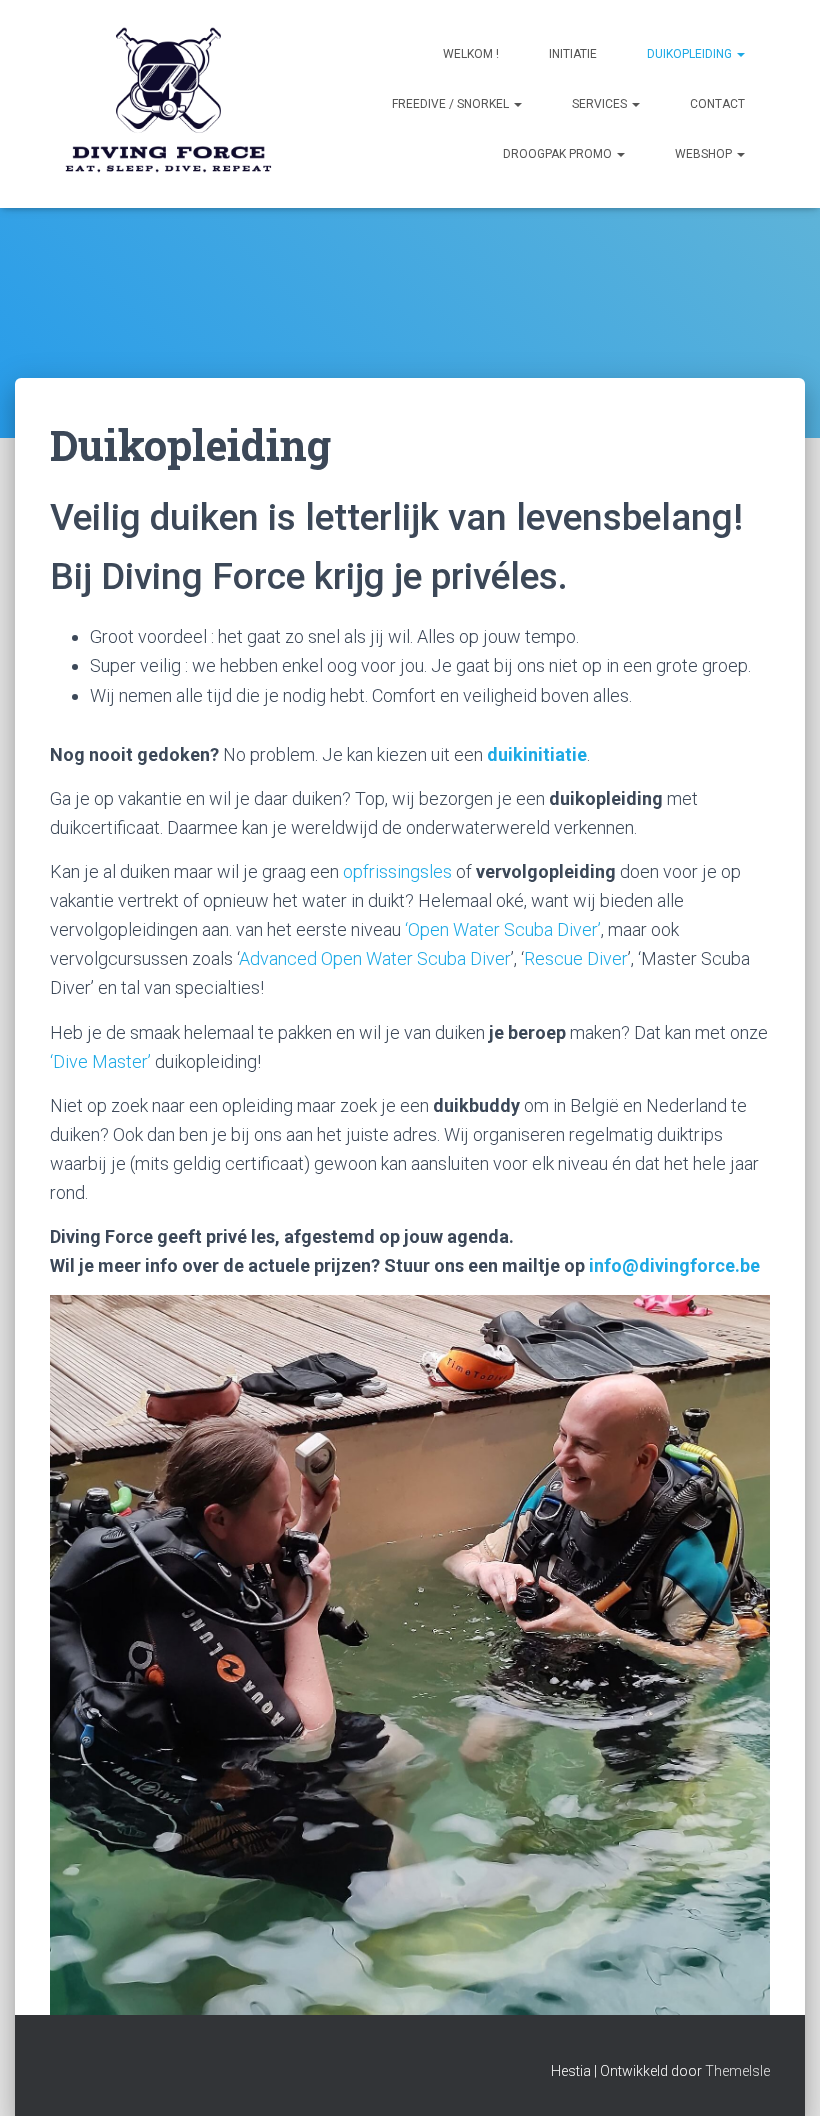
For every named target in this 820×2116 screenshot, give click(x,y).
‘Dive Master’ (100, 1061)
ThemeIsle (737, 2071)
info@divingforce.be (674, 1265)
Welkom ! (471, 54)
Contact (717, 104)
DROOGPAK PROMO (559, 154)
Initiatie (573, 54)
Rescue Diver (576, 958)
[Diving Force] (167, 104)
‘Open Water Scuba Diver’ (503, 929)
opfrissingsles (397, 871)
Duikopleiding (691, 54)
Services (601, 104)
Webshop (705, 154)
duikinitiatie (537, 754)
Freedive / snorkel (452, 104)
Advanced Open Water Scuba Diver (375, 958)
